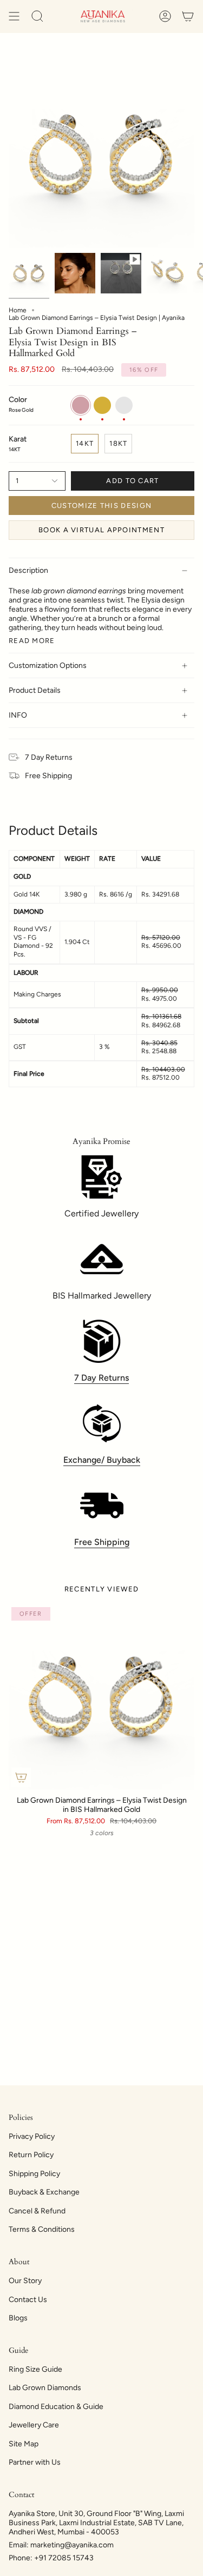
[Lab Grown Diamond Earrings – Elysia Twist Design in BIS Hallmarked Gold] (101, 1697)
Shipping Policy (34, 2174)
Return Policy (31, 2155)
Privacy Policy (32, 2136)
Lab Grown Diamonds (45, 2388)
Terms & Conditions (42, 2229)
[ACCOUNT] (165, 16)
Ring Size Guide (35, 2369)
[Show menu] (14, 16)
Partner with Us (35, 2462)
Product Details (35, 690)
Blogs (18, 2318)
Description (28, 570)
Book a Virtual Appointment (101, 530)
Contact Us (28, 2300)
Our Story (25, 2281)
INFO (18, 715)
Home (18, 310)
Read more (32, 641)
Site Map (24, 2444)
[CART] (188, 16)
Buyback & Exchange (44, 2192)
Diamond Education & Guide (56, 2407)
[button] (37, 16)
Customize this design (101, 506)
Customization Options (48, 665)
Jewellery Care (34, 2425)
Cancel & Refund (37, 2211)
